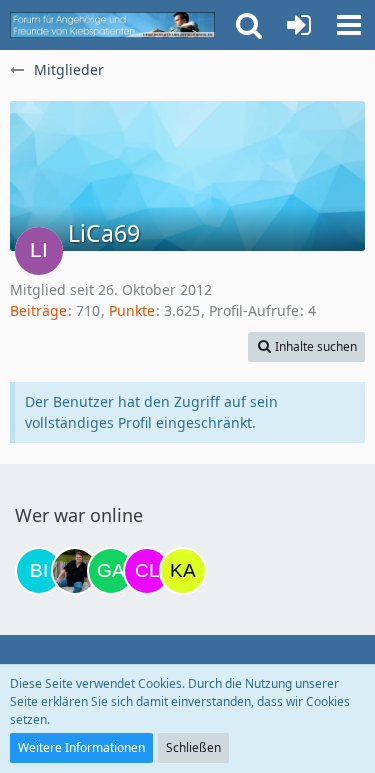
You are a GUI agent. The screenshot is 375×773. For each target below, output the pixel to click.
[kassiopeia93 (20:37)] (183, 571)
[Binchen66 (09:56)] (39, 571)
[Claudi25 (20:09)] (147, 571)
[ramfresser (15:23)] (75, 571)
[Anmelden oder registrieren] (299, 25)
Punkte (132, 310)
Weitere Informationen (81, 747)
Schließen (193, 747)
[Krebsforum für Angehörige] (112, 25)
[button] (349, 25)
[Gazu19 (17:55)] (111, 571)
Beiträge (38, 310)
